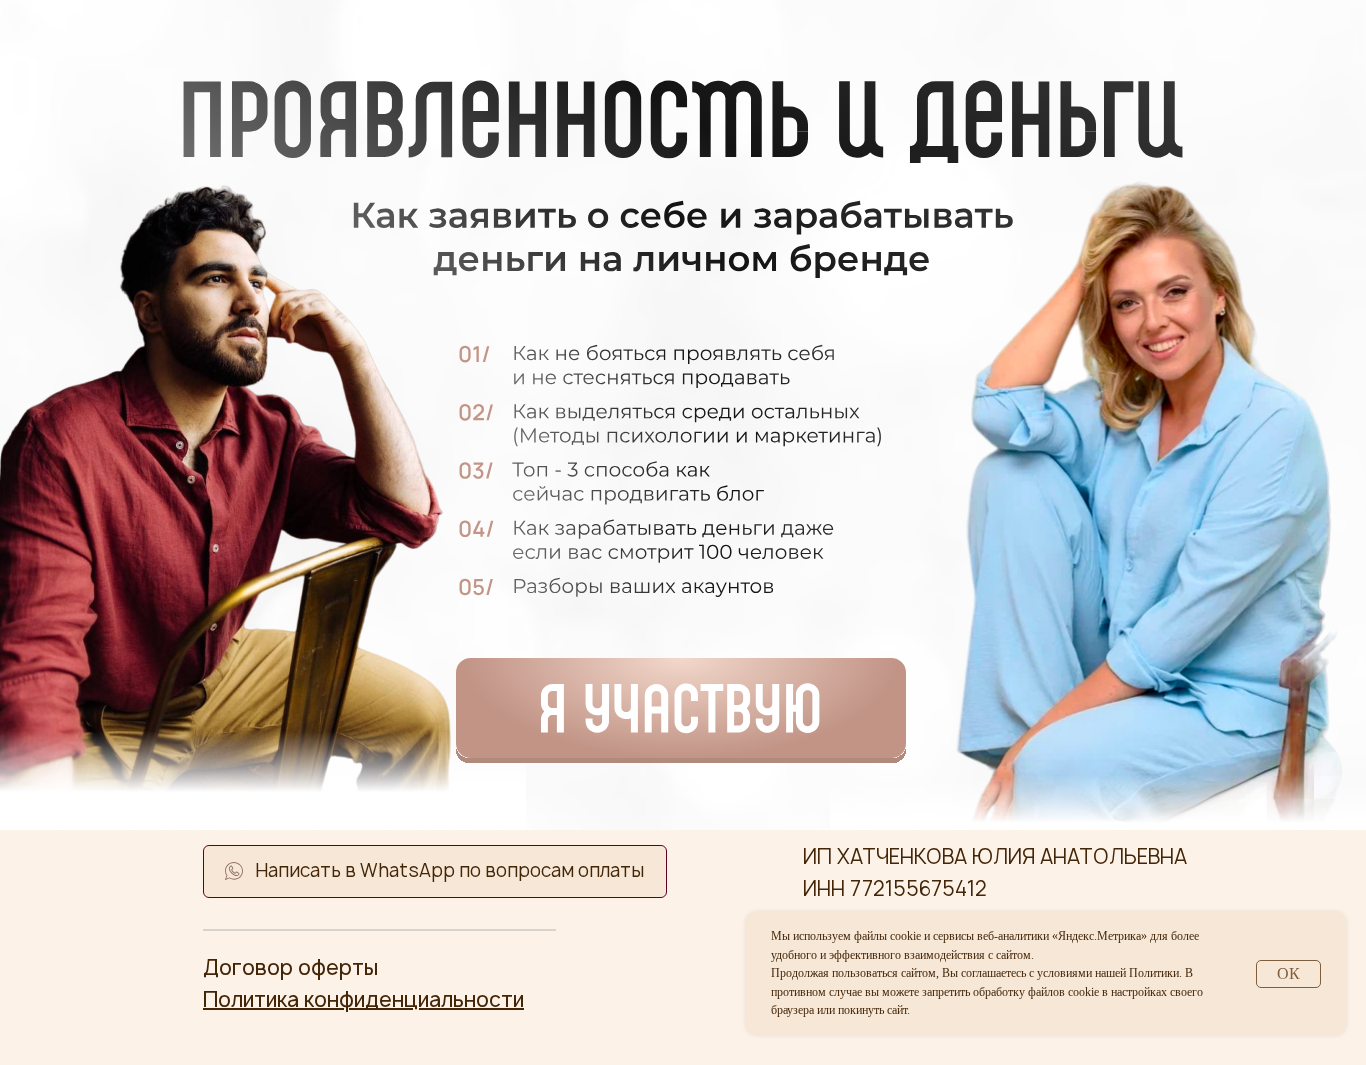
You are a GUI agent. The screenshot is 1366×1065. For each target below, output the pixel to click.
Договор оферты (290, 967)
